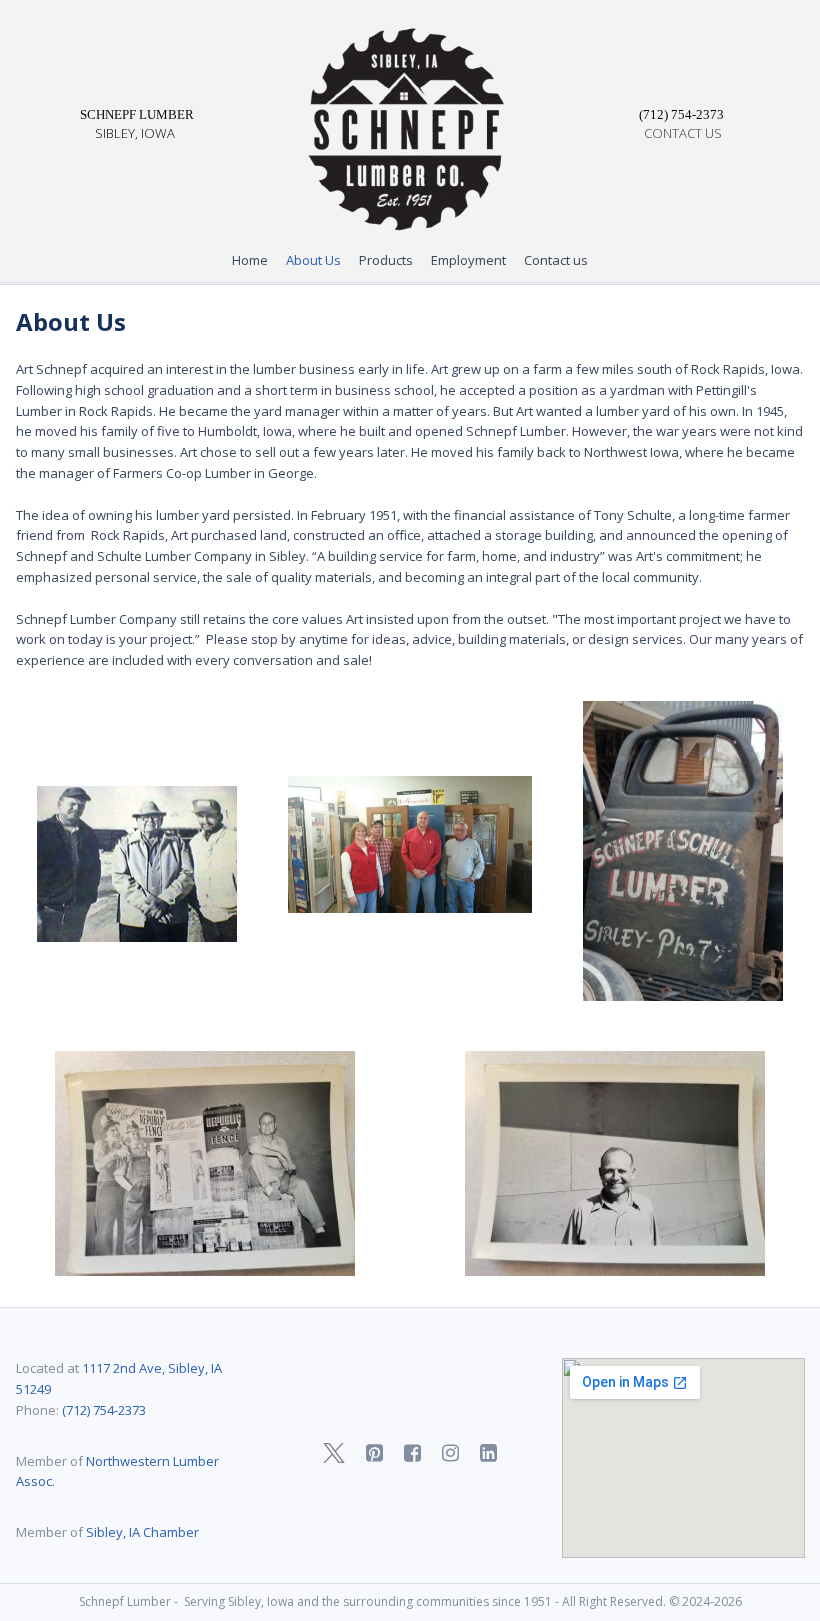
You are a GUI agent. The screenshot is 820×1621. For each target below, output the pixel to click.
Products (386, 260)
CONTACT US (683, 133)
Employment (468, 260)
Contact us (556, 260)
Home (250, 260)
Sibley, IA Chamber (141, 1532)
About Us (313, 260)
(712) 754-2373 (104, 1410)
